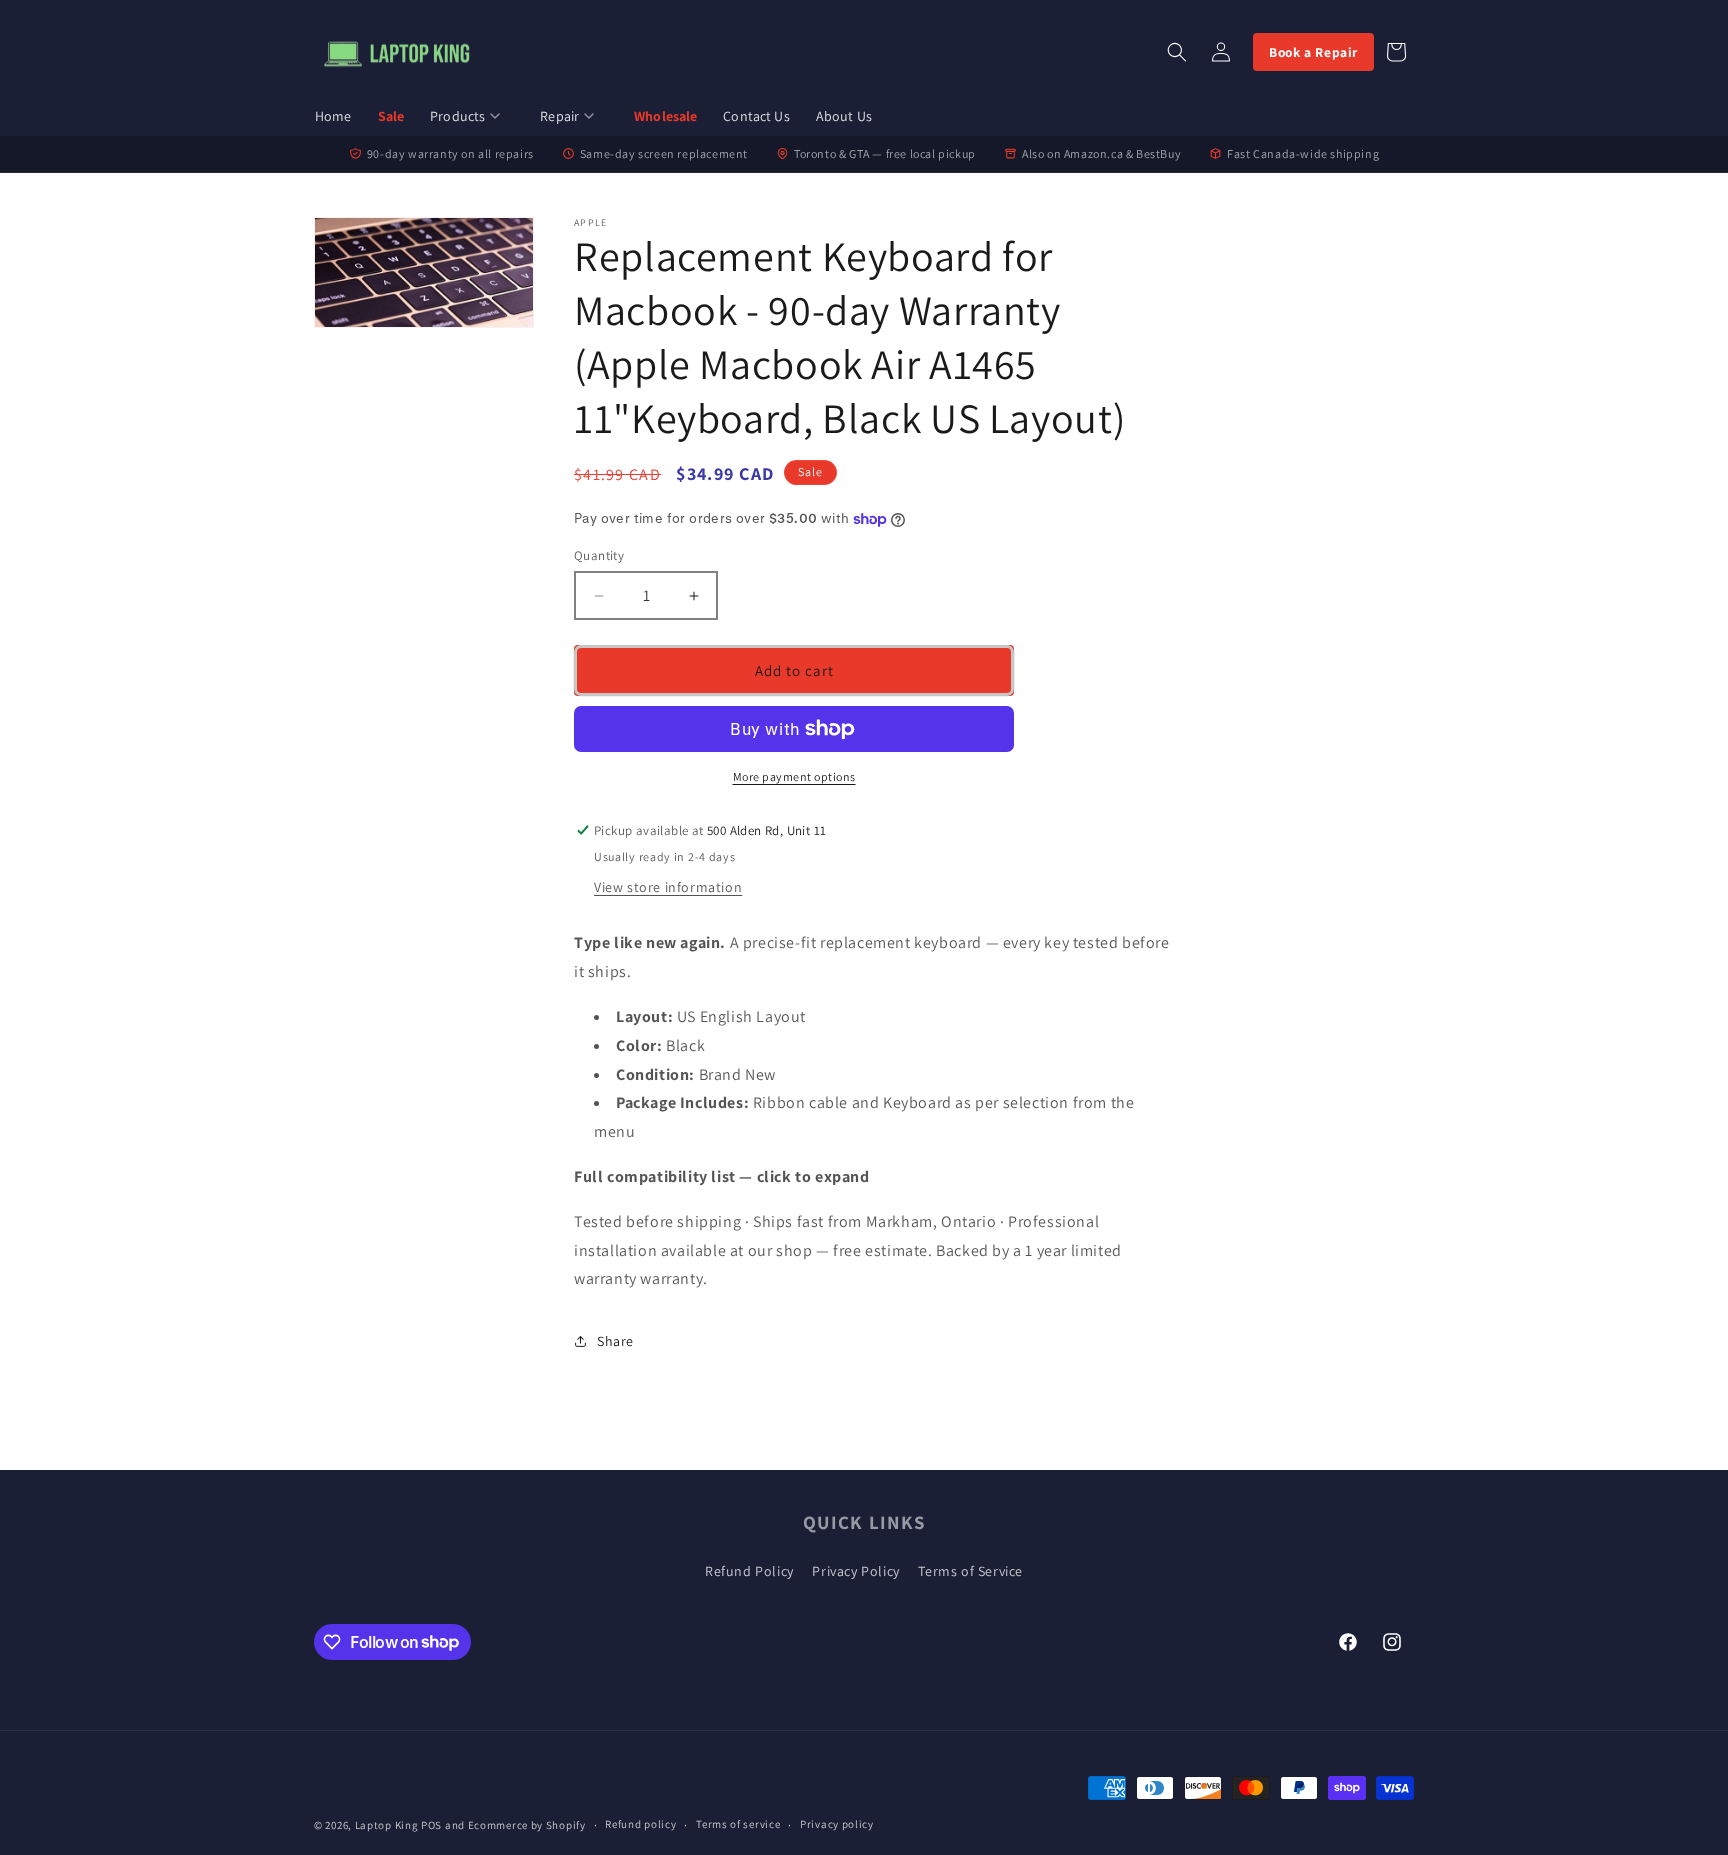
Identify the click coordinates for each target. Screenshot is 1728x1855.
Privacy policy (837, 1824)
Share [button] (615, 1341)
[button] (472, 118)
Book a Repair (1313, 52)
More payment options (794, 776)
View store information (668, 887)
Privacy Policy (855, 1571)
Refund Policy (749, 1571)
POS (431, 1825)
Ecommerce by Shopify (527, 1825)
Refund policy (640, 1824)
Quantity (599, 555)
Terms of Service (970, 1571)
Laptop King (387, 1825)
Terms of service (738, 1824)
